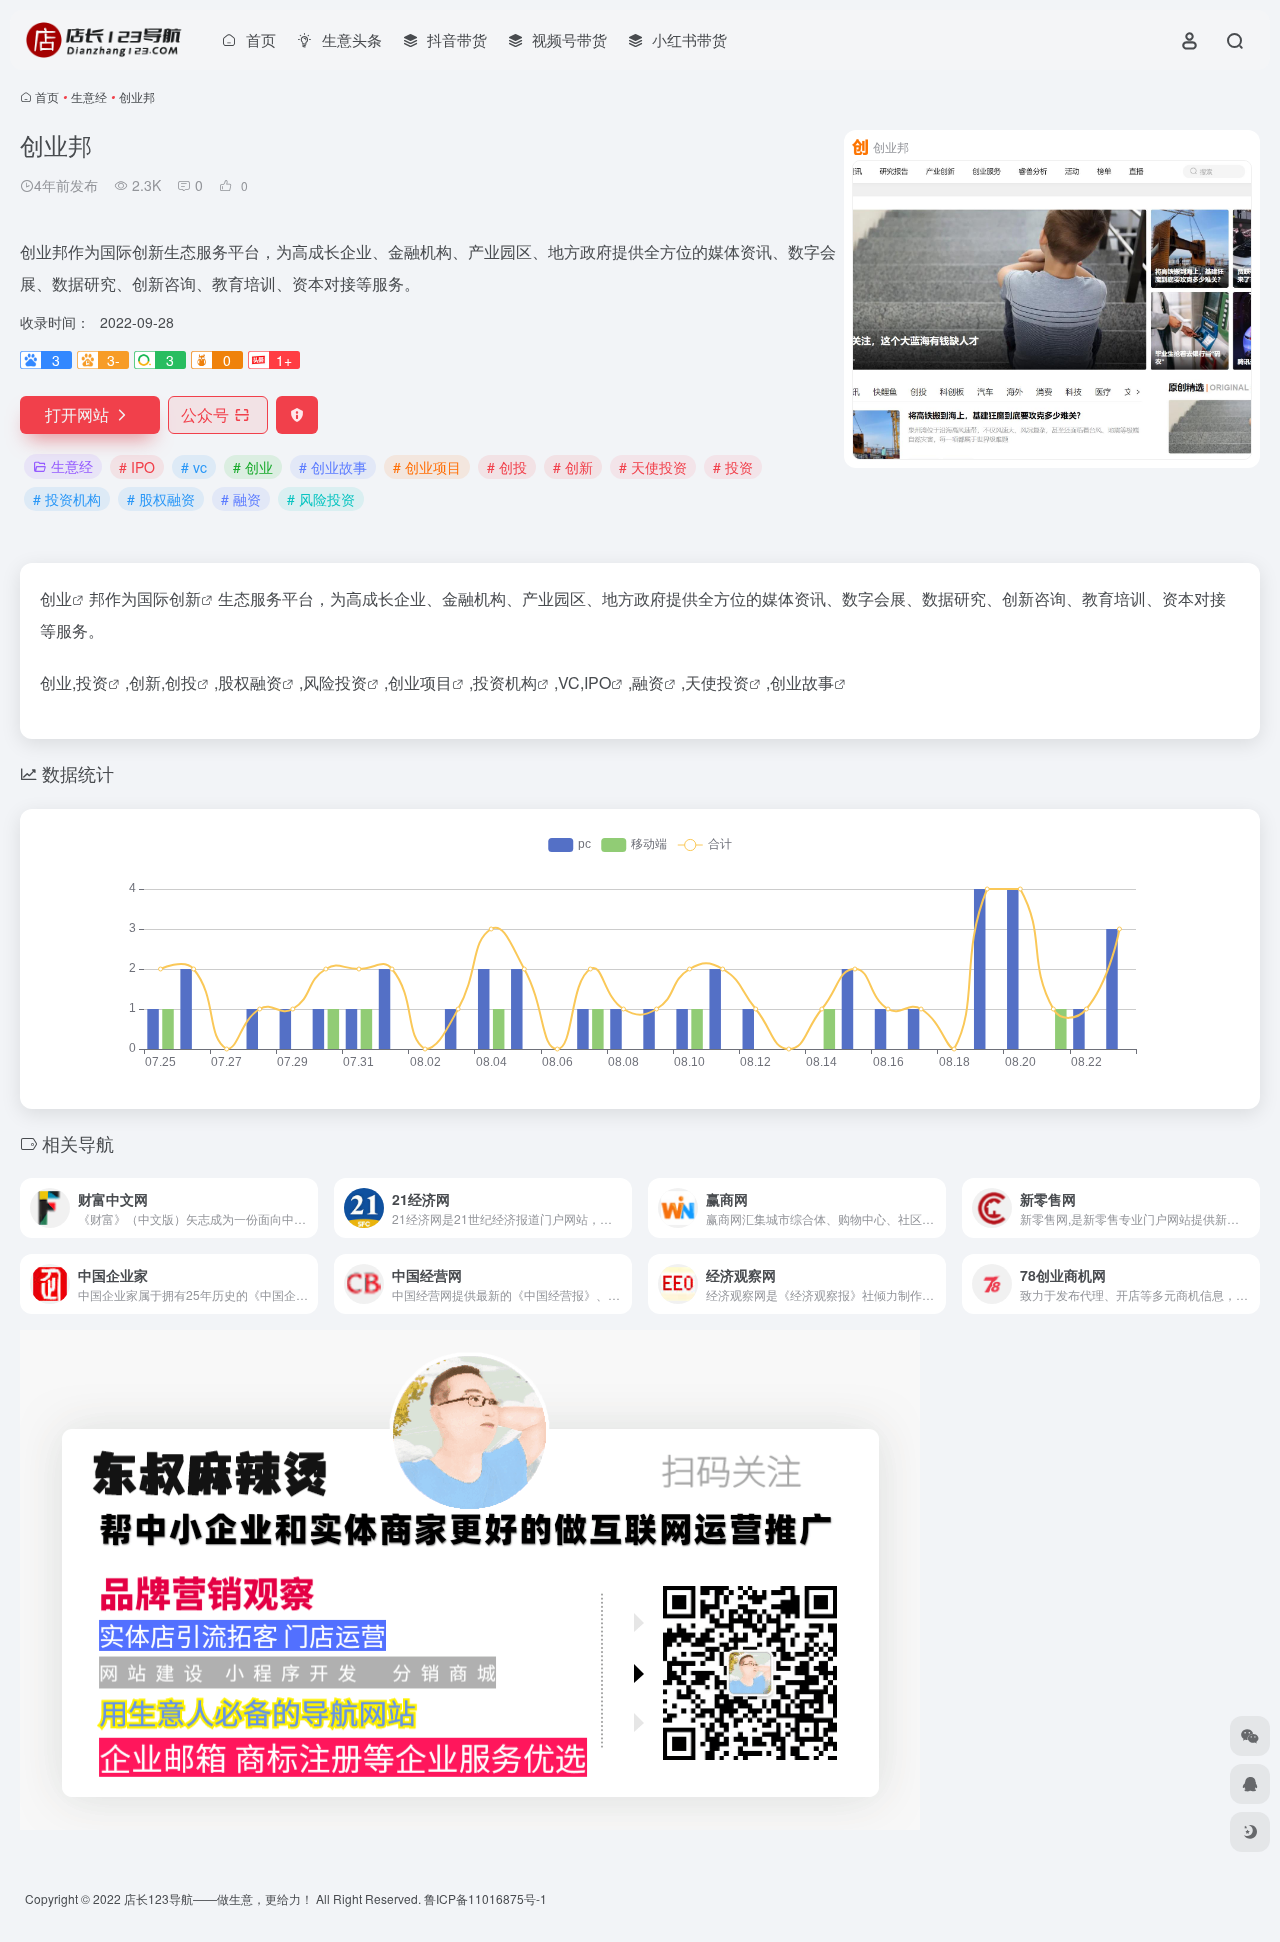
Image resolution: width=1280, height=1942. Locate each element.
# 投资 (733, 467)
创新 (185, 598)
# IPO (137, 467)
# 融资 (241, 499)
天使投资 (717, 682)
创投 (181, 682)
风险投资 (335, 682)
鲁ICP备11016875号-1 (485, 1898)
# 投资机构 (67, 499)
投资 (92, 682)
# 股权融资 (161, 499)
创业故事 (802, 682)
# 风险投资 (321, 499)
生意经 (89, 96)
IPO (597, 682)
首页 (47, 96)
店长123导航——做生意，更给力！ (218, 1898)
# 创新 (573, 467)
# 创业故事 (333, 467)
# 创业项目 (427, 467)
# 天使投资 (653, 467)
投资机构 (505, 682)
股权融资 (250, 682)
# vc (194, 467)
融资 (648, 682)
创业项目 (420, 682)
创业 (56, 598)
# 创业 (253, 467)
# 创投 (507, 467)
